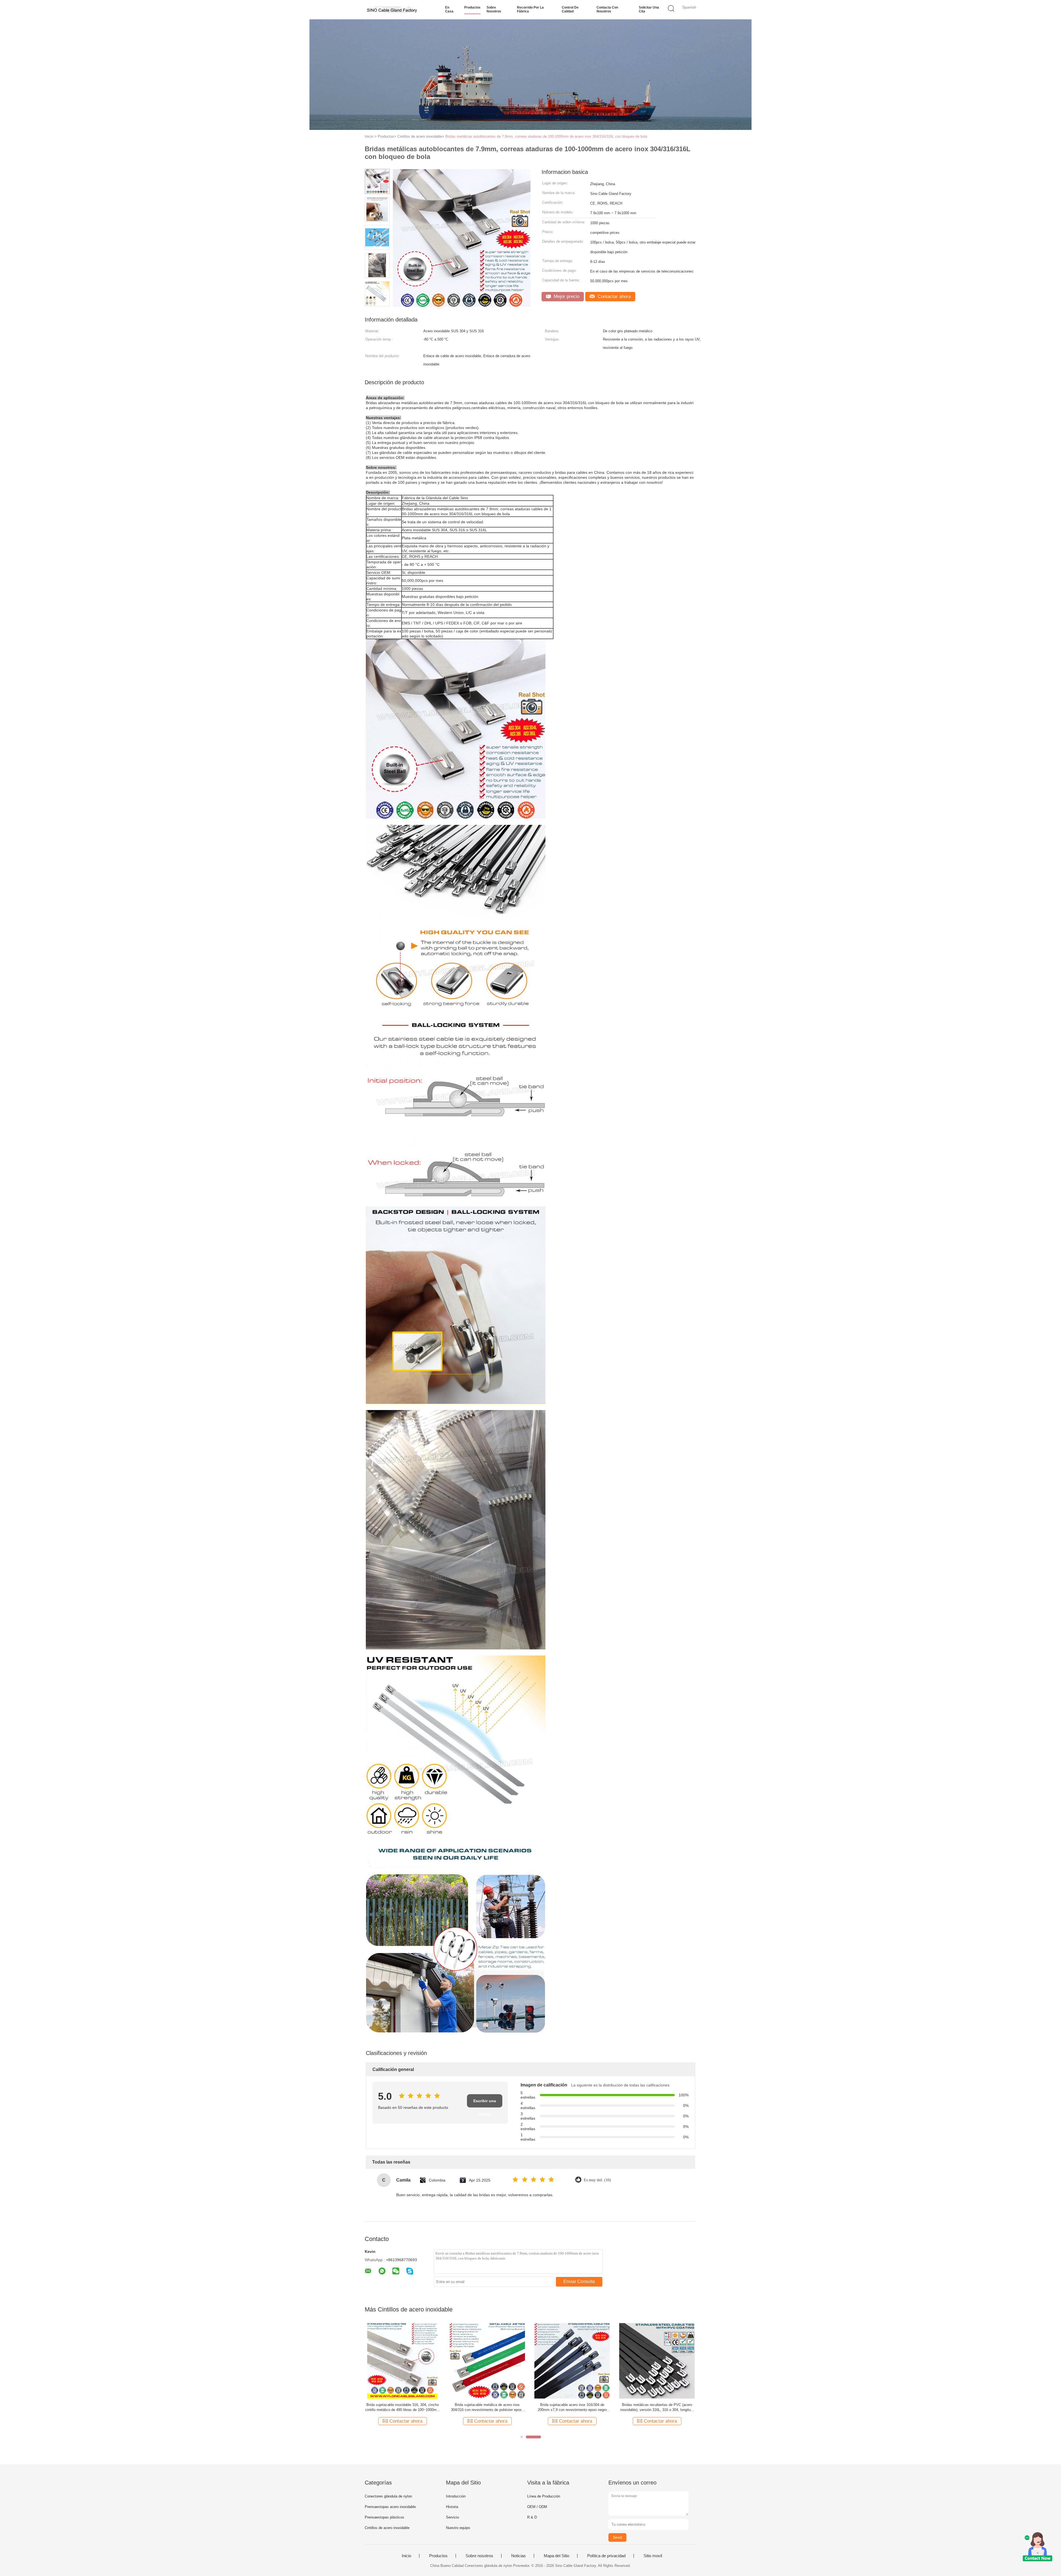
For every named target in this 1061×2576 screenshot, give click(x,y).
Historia (452, 2507)
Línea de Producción (544, 2496)
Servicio (452, 2517)
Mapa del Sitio (556, 2556)
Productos (472, 7)
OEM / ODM (537, 2507)
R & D (532, 2517)
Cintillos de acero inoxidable (387, 2528)
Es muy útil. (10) (597, 2180)
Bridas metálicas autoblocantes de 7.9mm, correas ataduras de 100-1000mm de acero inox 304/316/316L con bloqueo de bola (546, 136)
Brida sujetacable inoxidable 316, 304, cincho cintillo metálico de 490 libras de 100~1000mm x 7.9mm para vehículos (402, 2408)
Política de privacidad (606, 2556)
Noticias (518, 2556)
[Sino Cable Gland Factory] (392, 10)
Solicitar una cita (649, 9)
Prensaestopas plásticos (384, 2517)
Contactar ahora (614, 296)
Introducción (456, 2496)
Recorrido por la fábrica (530, 9)
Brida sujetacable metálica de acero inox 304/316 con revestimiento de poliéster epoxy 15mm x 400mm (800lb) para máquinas (487, 2408)
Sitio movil (653, 2556)
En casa (449, 9)
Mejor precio (566, 296)
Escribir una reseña (485, 2103)
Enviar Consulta (579, 2281)
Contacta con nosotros (607, 9)
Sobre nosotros (494, 9)
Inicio (406, 2556)
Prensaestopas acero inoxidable (390, 2507)
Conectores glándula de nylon (388, 2496)
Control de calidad (570, 9)
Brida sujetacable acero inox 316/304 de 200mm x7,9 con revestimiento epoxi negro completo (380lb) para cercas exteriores (572, 2408)
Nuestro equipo (458, 2528)
